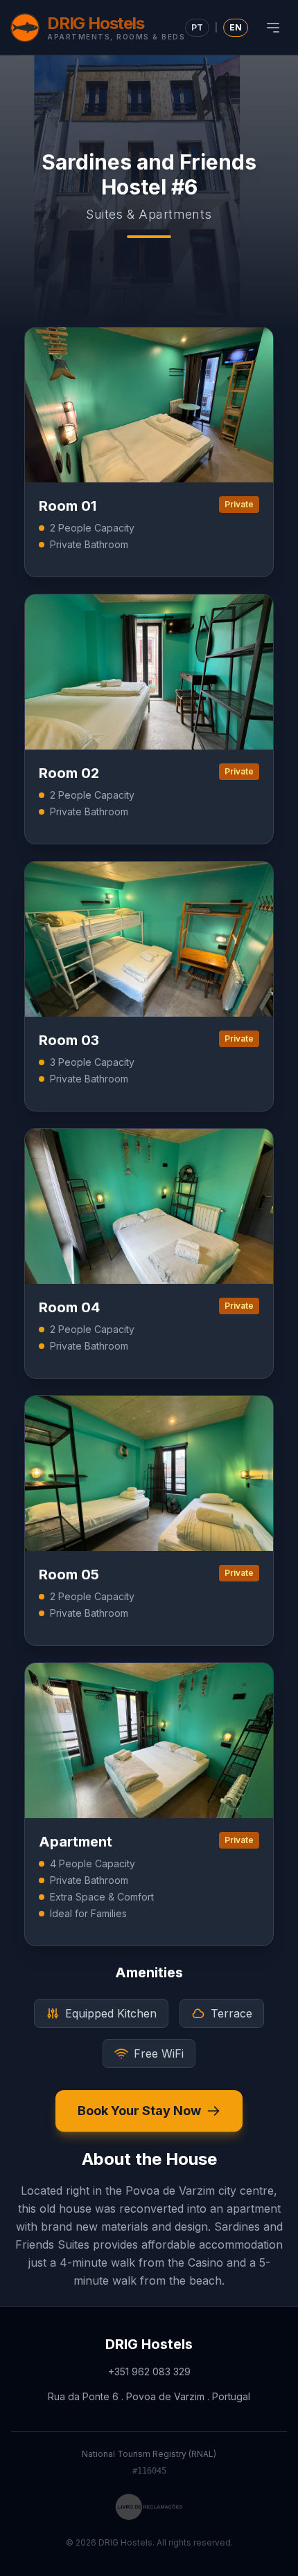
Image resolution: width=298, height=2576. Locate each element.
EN (236, 27)
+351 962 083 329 (149, 2371)
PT (197, 27)
